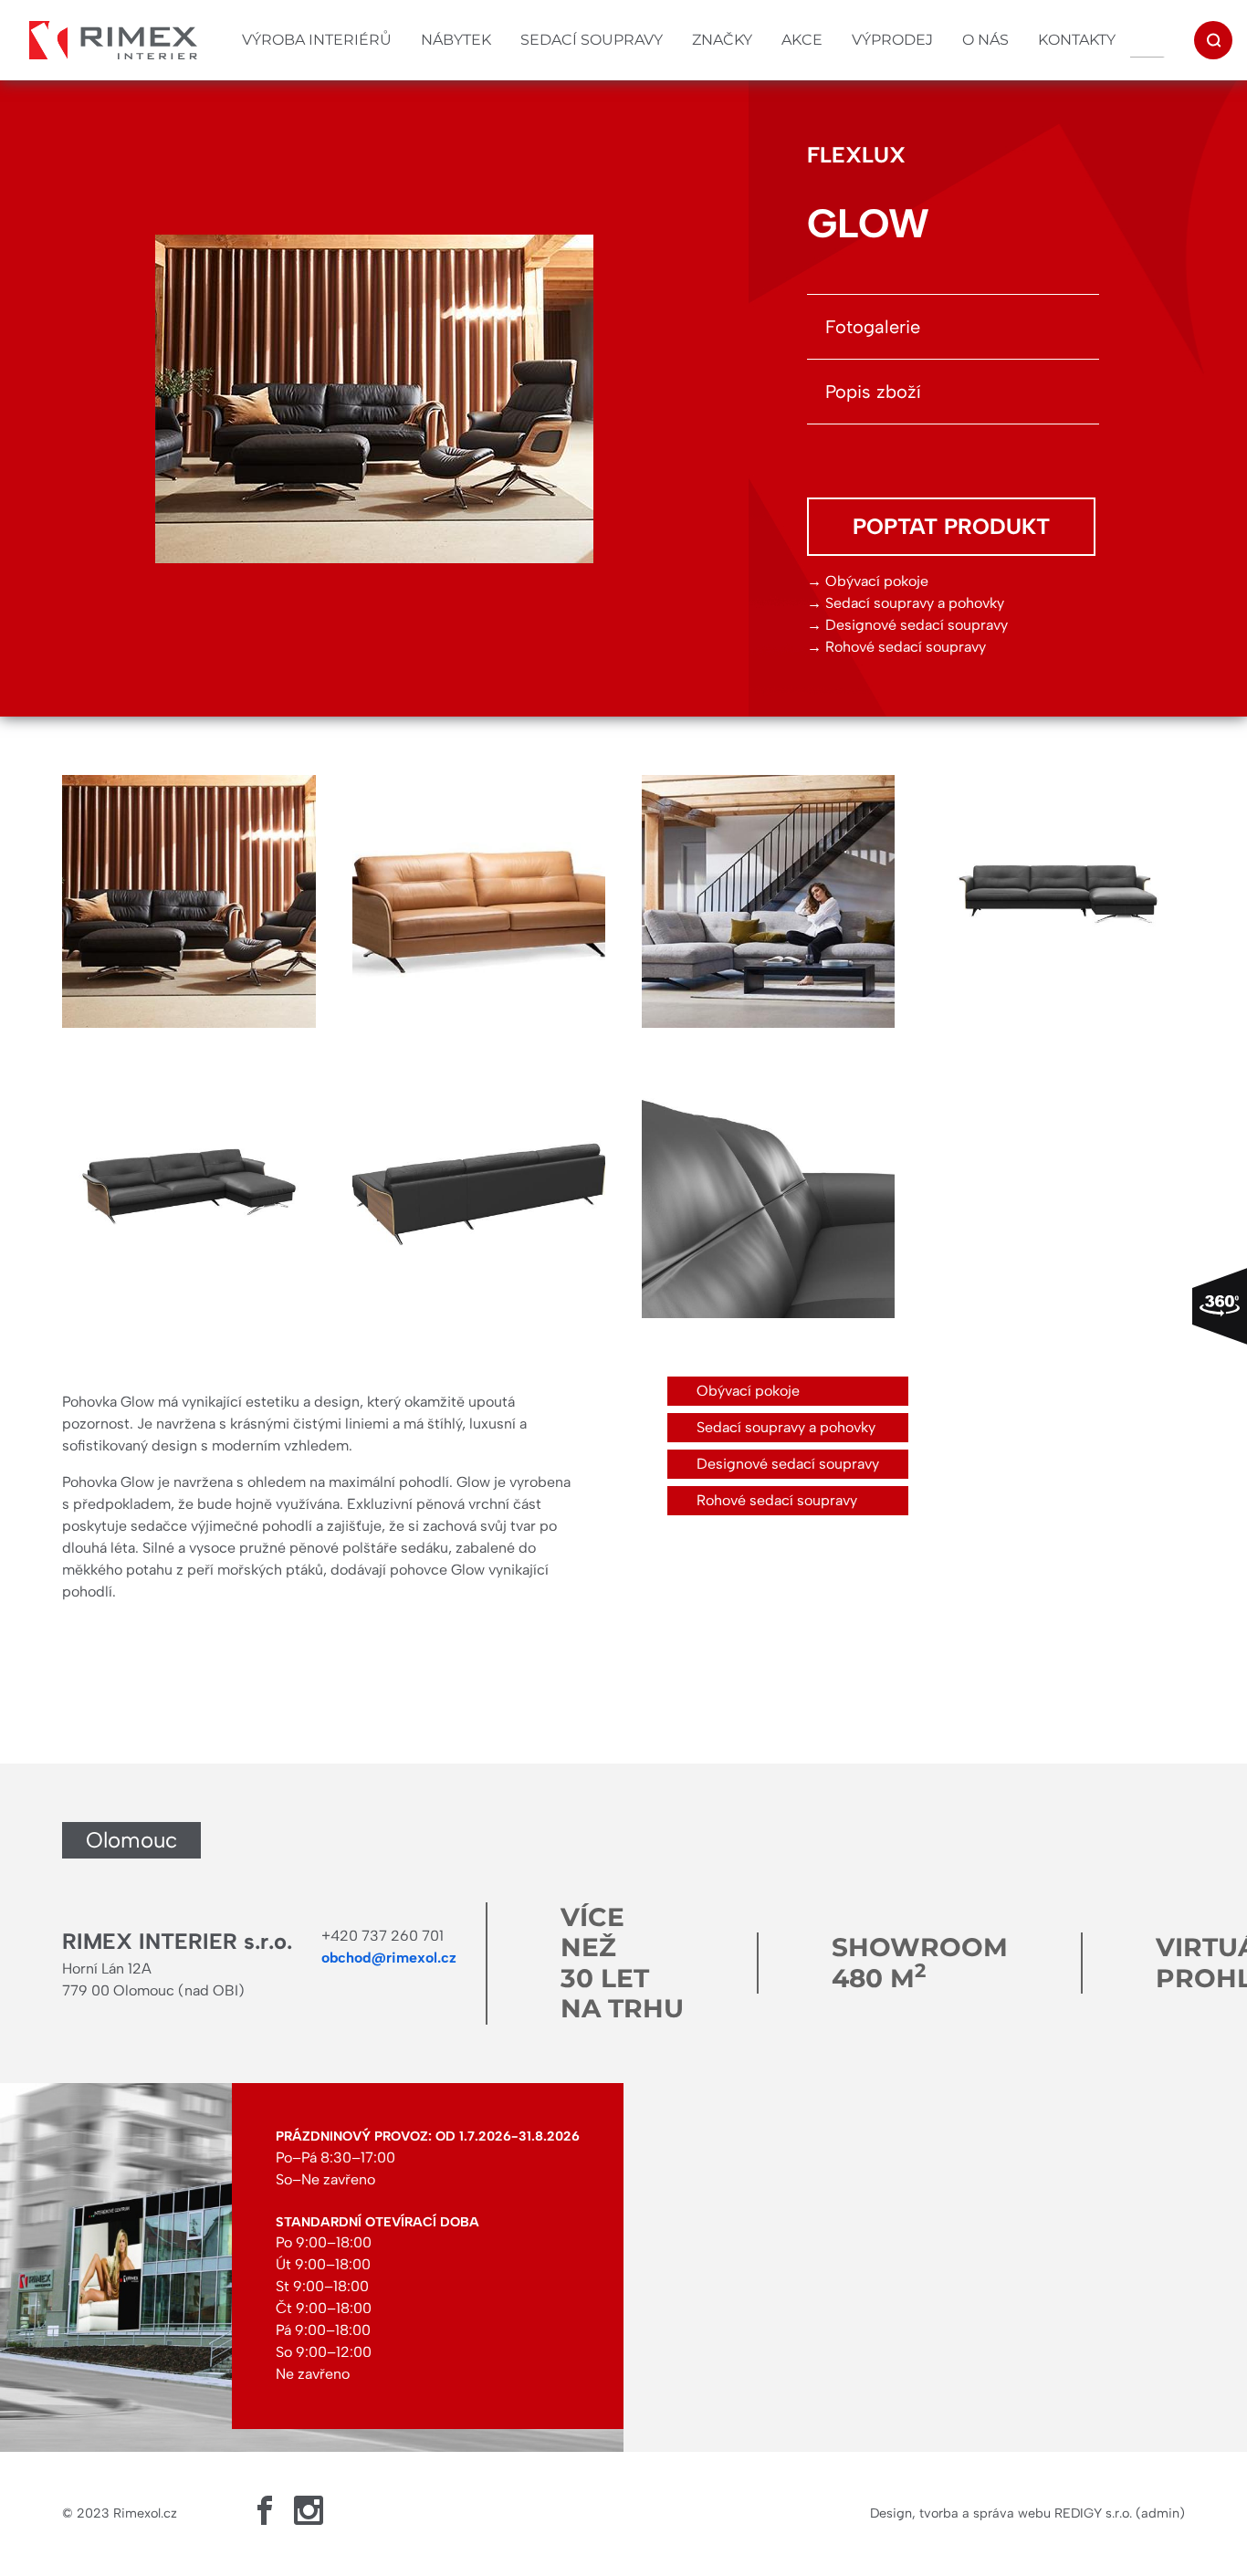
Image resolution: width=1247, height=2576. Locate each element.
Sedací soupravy (592, 40)
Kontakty (1077, 40)
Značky (722, 40)
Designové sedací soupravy (917, 625)
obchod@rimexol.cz (389, 1958)
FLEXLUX (856, 155)
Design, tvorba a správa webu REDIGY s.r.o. (1001, 2513)
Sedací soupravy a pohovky (915, 603)
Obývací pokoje (877, 581)
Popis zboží (873, 392)
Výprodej (892, 40)
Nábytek (456, 40)
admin (1160, 2513)
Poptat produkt (951, 526)
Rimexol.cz (145, 2513)
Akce (802, 40)
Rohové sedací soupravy (906, 647)
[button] (189, 901)
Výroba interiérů (317, 40)
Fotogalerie (873, 327)
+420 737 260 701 (382, 1936)
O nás (985, 40)
